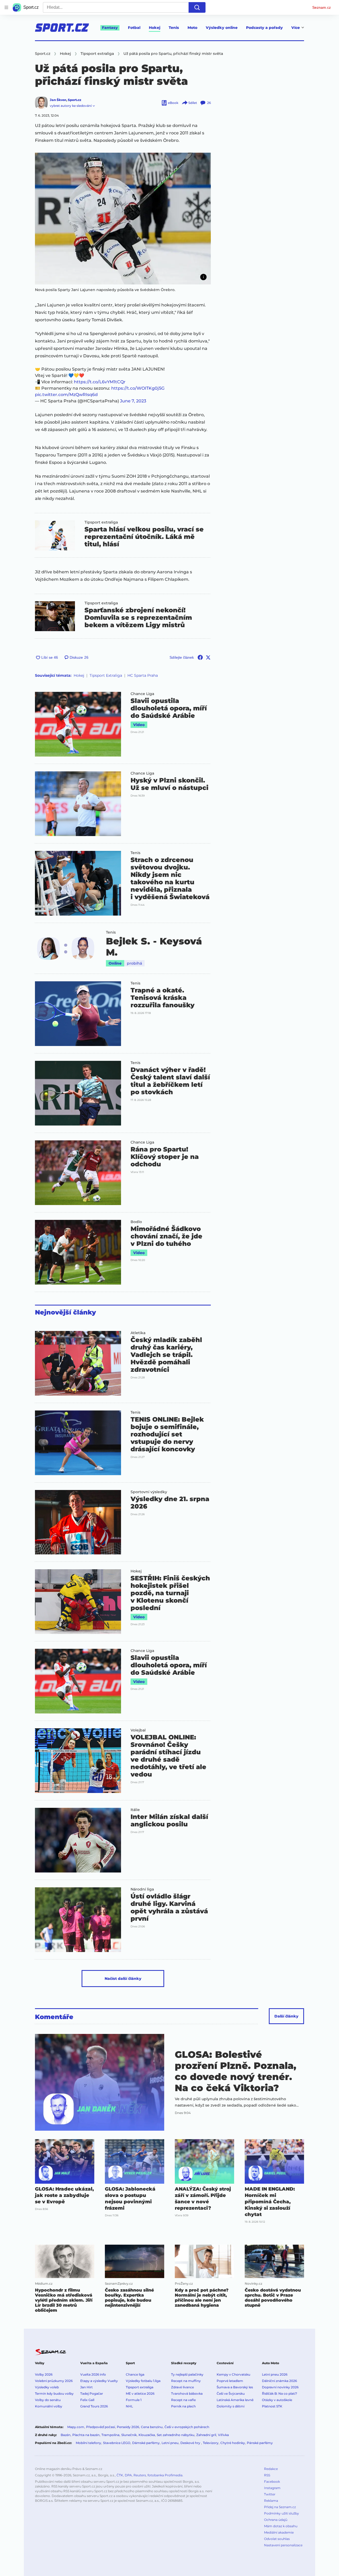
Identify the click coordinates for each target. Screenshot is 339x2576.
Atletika (138, 1333)
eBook (173, 103)
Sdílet (193, 103)
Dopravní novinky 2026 (280, 2387)
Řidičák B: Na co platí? (280, 2393)
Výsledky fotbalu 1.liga (143, 2381)
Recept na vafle (183, 2400)
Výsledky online (222, 28)
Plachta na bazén (86, 2435)
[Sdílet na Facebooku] (200, 657)
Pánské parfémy (260, 2443)
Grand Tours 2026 (94, 2406)
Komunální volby (49, 2406)
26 (209, 103)
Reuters (140, 2475)
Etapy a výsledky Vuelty (99, 2381)
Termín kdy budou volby (54, 2393)
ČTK (120, 2475)
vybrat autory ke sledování (71, 106)
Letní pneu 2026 (275, 2374)
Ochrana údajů (276, 2520)
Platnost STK (272, 2406)
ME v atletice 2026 (140, 2393)
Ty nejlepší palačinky (187, 2374)
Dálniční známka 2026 (279, 2381)
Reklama (271, 2501)
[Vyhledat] (197, 7)
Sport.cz (75, 100)
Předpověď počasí (101, 2427)
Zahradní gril (206, 2435)
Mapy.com (76, 2427)
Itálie (135, 1810)
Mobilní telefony (88, 2443)
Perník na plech (183, 2406)
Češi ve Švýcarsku (231, 2393)
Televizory (211, 2443)
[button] (123, 219)
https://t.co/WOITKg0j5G (138, 388)
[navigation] (6, 7)
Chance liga (135, 2374)
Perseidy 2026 (128, 2427)
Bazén (66, 2435)
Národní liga (142, 1889)
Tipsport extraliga (101, 522)
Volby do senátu (48, 2400)
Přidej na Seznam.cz (280, 2507)
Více (296, 28)
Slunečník (129, 2435)
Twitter (270, 2494)
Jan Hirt (86, 2387)
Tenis (174, 28)
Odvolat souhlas (277, 2539)
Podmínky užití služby (282, 2513)
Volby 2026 (44, 2374)
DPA (128, 2475)
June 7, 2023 (133, 401)
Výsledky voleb (47, 2387)
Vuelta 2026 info (93, 2374)
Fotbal (134, 28)
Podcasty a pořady (264, 28)
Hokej (155, 28)
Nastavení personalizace (283, 2545)
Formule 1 (134, 2400)
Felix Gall (87, 2400)
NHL (129, 2406)
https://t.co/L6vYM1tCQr (100, 382)
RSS (267, 2475)
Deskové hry (191, 2443)
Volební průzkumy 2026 (54, 2381)
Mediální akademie (279, 2532)
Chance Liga (142, 694)
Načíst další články (123, 1979)
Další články (286, 2016)
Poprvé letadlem (230, 2381)
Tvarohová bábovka (187, 2393)
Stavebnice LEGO (117, 2443)
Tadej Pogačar (92, 2393)
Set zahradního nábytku (176, 2435)
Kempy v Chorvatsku (233, 2374)
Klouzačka (147, 2435)
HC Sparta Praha (143, 675)
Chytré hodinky (233, 2443)
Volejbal (138, 1730)
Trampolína (110, 2435)
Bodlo (136, 1222)
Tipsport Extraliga (106, 675)
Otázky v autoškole (277, 2400)
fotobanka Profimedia (165, 2475)
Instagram (272, 2488)
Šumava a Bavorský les (235, 2387)
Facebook (272, 2482)
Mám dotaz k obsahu (281, 2526)
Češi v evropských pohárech (187, 2427)
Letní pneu (170, 2443)
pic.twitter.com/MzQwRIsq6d (66, 395)
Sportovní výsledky (149, 1492)
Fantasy (110, 28)
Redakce (271, 2469)
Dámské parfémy (146, 2443)
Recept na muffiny (186, 2381)
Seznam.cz (322, 7)
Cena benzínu (152, 2427)
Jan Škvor (58, 100)
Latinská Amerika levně (235, 2400)
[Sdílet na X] (208, 657)
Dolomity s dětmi (231, 2406)
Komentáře (54, 2017)
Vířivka (223, 2435)
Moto (192, 28)
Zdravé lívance (182, 2387)
